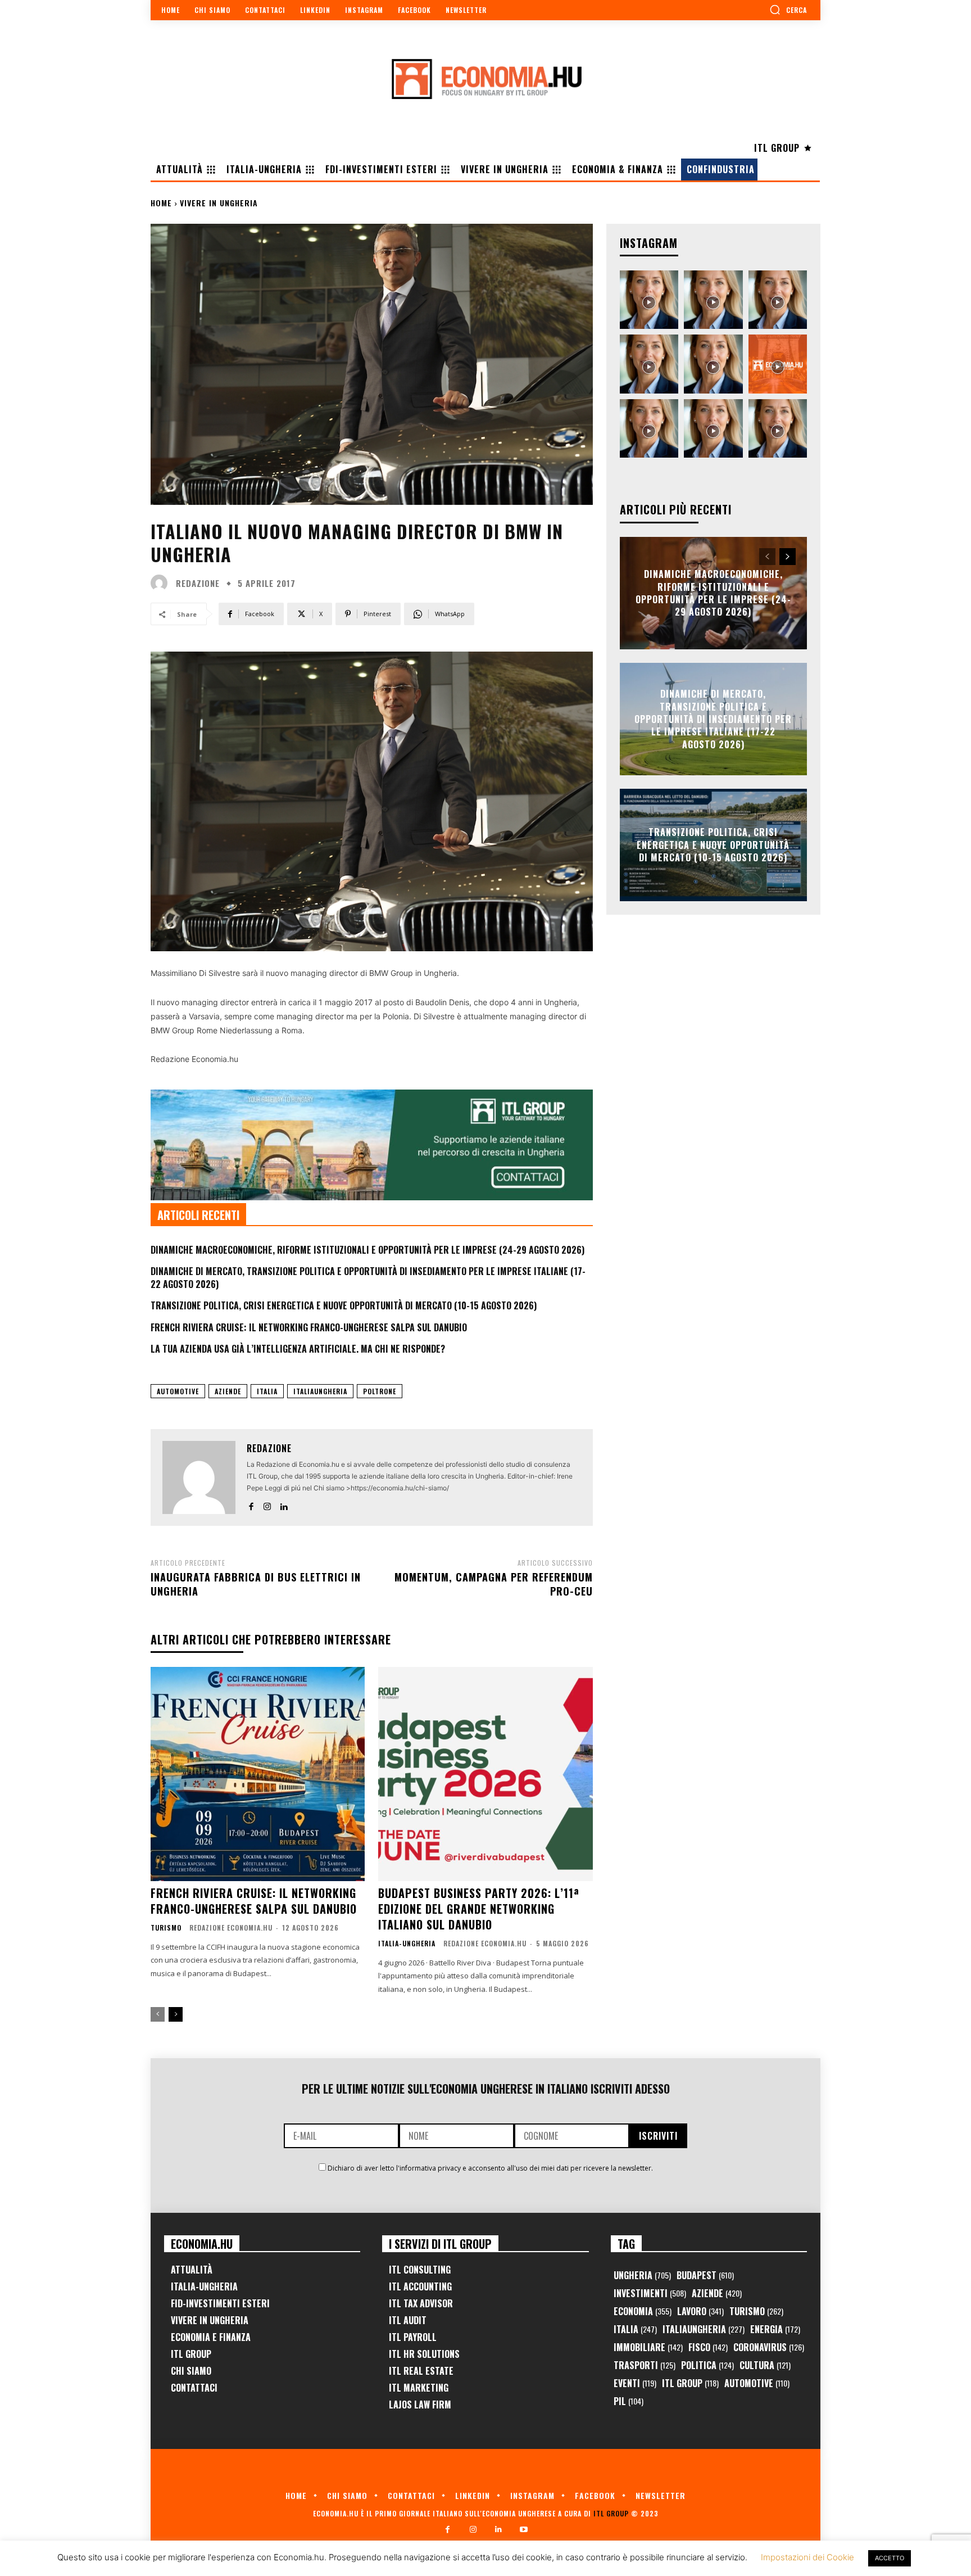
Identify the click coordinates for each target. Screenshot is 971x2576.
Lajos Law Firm (420, 2405)
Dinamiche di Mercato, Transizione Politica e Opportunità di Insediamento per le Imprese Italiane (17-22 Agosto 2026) (368, 1277)
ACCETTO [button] (890, 2558)
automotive (178, 1391)
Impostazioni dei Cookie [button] (807, 2557)
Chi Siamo (191, 2371)
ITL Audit (408, 2320)
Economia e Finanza (211, 2337)
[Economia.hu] (485, 79)
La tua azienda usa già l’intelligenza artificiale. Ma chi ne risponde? (298, 1349)
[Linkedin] (283, 1504)
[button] (788, 10)
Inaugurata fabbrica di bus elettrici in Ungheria (256, 1584)
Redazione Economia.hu (231, 1928)
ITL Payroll (413, 2337)
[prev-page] (158, 2014)
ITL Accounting (420, 2286)
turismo (166, 1928)
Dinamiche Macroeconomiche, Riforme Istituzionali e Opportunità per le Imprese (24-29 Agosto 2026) (367, 1250)
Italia (267, 1391)
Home (161, 203)
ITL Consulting (420, 2270)
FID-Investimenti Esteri (220, 2303)
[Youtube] (523, 2530)
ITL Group (191, 2354)
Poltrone (380, 1391)
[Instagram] (267, 1504)
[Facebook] (251, 1504)
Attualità (192, 2270)
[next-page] (176, 2014)
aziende (228, 1391)
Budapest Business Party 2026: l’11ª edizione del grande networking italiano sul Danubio (479, 1909)
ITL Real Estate (421, 2371)
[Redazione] (162, 583)
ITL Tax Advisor (421, 2303)
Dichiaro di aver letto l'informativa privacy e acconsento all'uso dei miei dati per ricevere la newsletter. (490, 2168)
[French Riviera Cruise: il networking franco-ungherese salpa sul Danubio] (258, 1774)
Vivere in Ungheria (219, 203)
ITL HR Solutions (424, 2354)
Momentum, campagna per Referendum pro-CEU (494, 1584)
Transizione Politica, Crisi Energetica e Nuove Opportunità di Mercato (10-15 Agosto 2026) (344, 1305)
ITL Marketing (419, 2388)
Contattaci (194, 2388)
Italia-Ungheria (407, 1944)
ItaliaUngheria (320, 1391)
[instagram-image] (649, 300)
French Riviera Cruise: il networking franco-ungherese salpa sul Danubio (309, 1327)
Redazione (198, 583)
